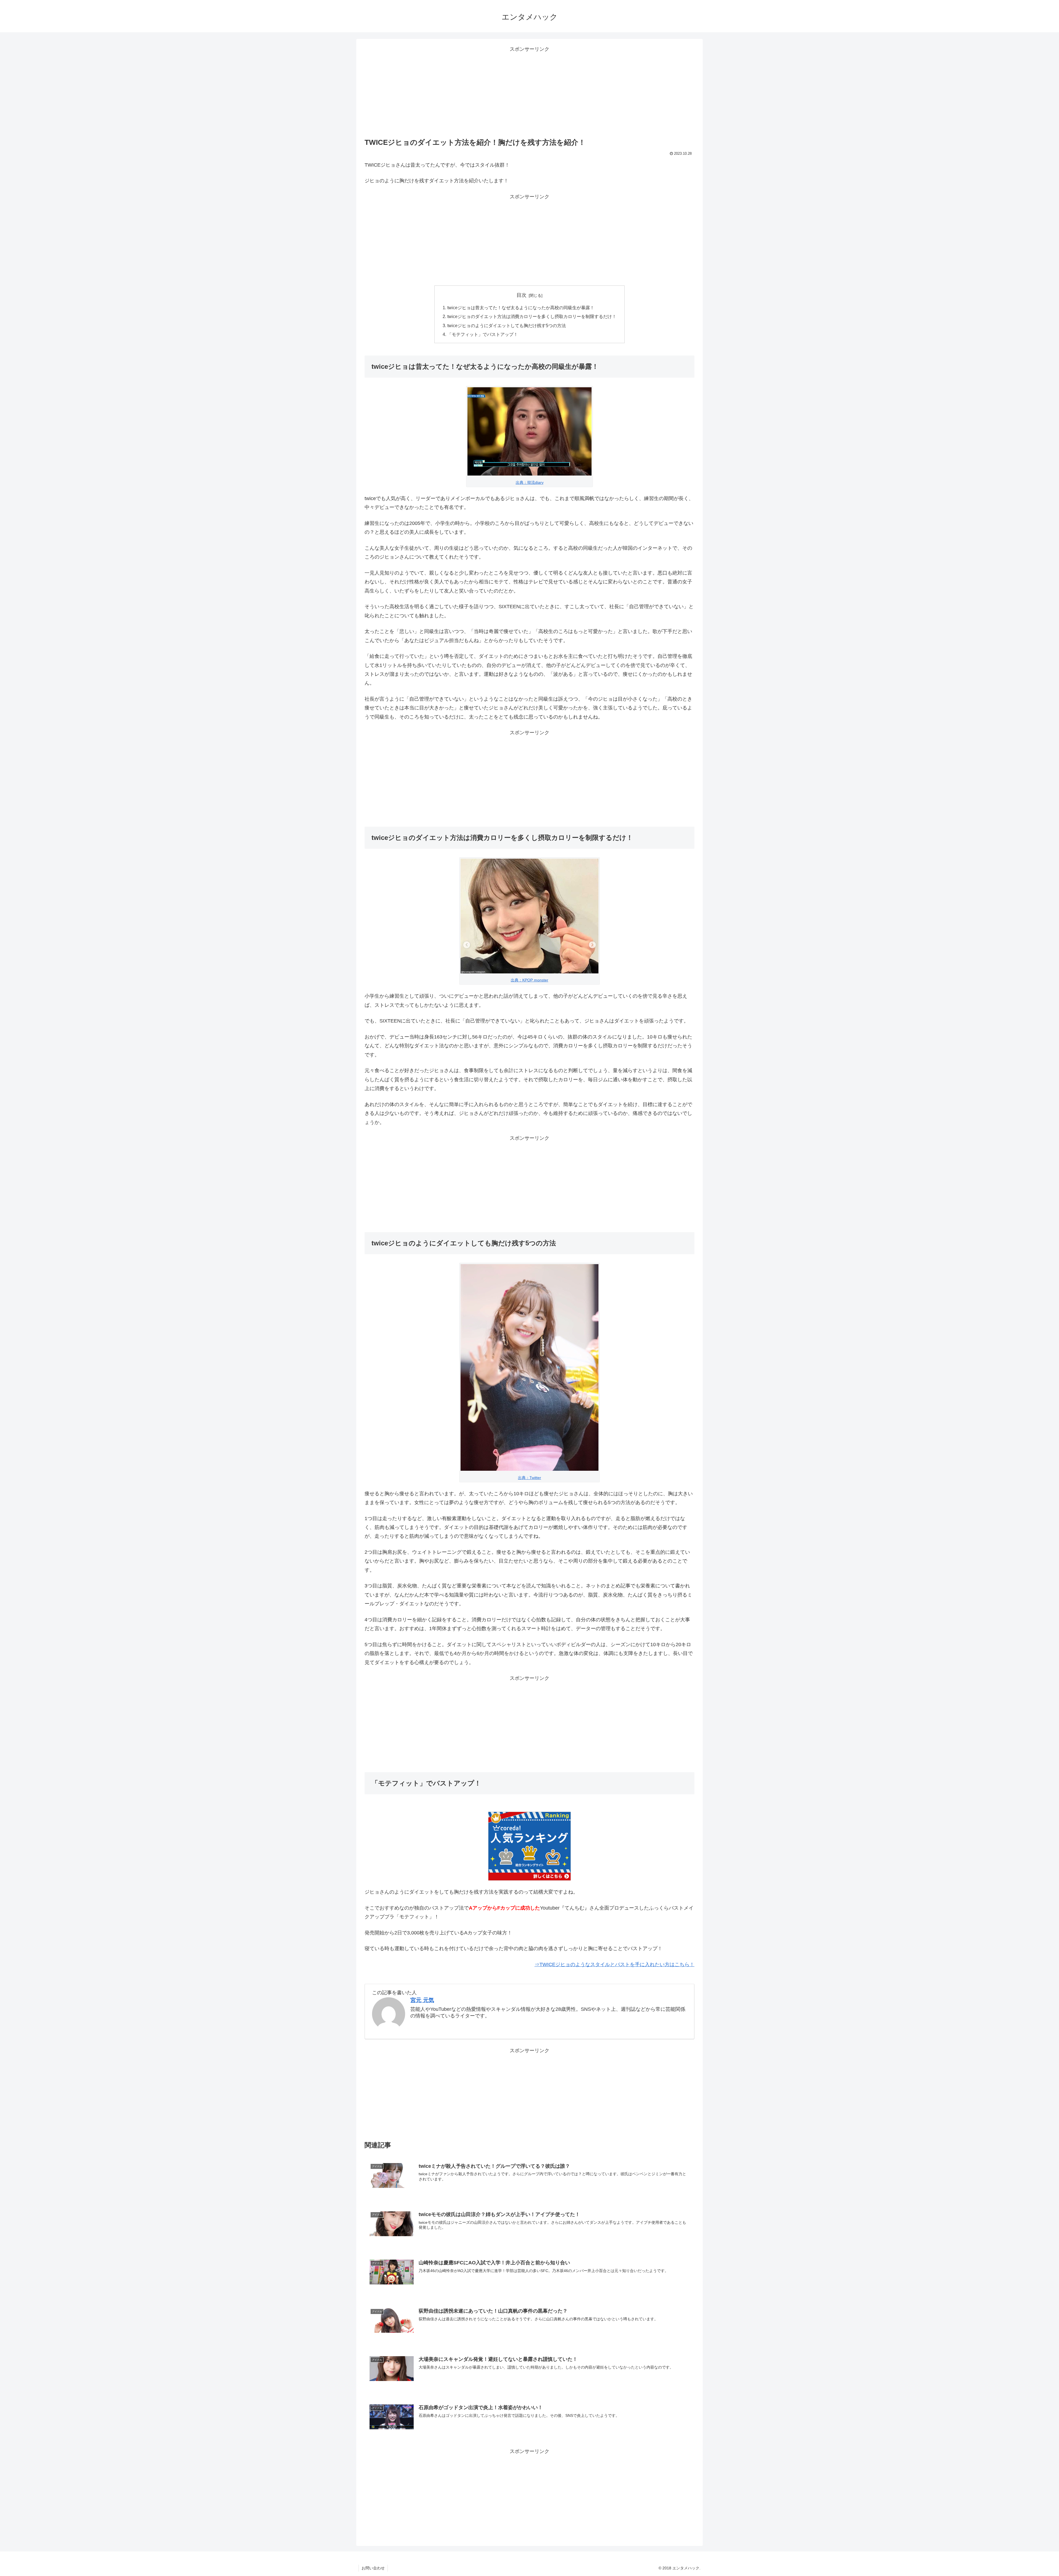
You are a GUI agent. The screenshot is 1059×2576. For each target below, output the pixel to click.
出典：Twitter (529, 1478)
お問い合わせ (373, 2568)
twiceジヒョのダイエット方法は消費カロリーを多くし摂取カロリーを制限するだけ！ (532, 316)
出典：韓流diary (530, 482)
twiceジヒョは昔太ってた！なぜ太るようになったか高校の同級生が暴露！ (521, 308)
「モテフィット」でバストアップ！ (483, 334)
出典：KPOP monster (529, 980)
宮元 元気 (422, 2000)
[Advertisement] (529, 92)
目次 (522, 295)
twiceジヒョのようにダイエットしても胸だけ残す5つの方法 (507, 325)
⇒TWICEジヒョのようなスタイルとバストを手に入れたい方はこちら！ (614, 1964)
